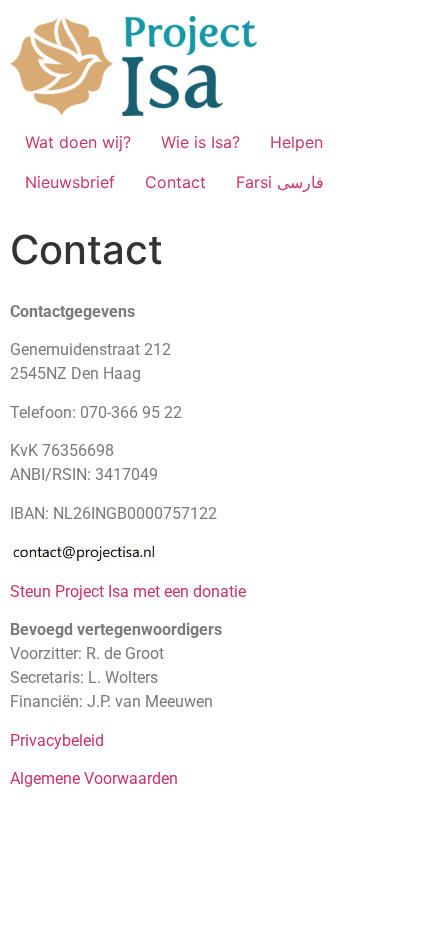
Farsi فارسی (280, 182)
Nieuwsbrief (70, 182)
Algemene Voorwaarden (94, 778)
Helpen (296, 142)
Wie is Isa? (200, 142)
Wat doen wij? (78, 142)
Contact (175, 182)
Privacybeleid (57, 740)
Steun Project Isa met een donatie (128, 591)
